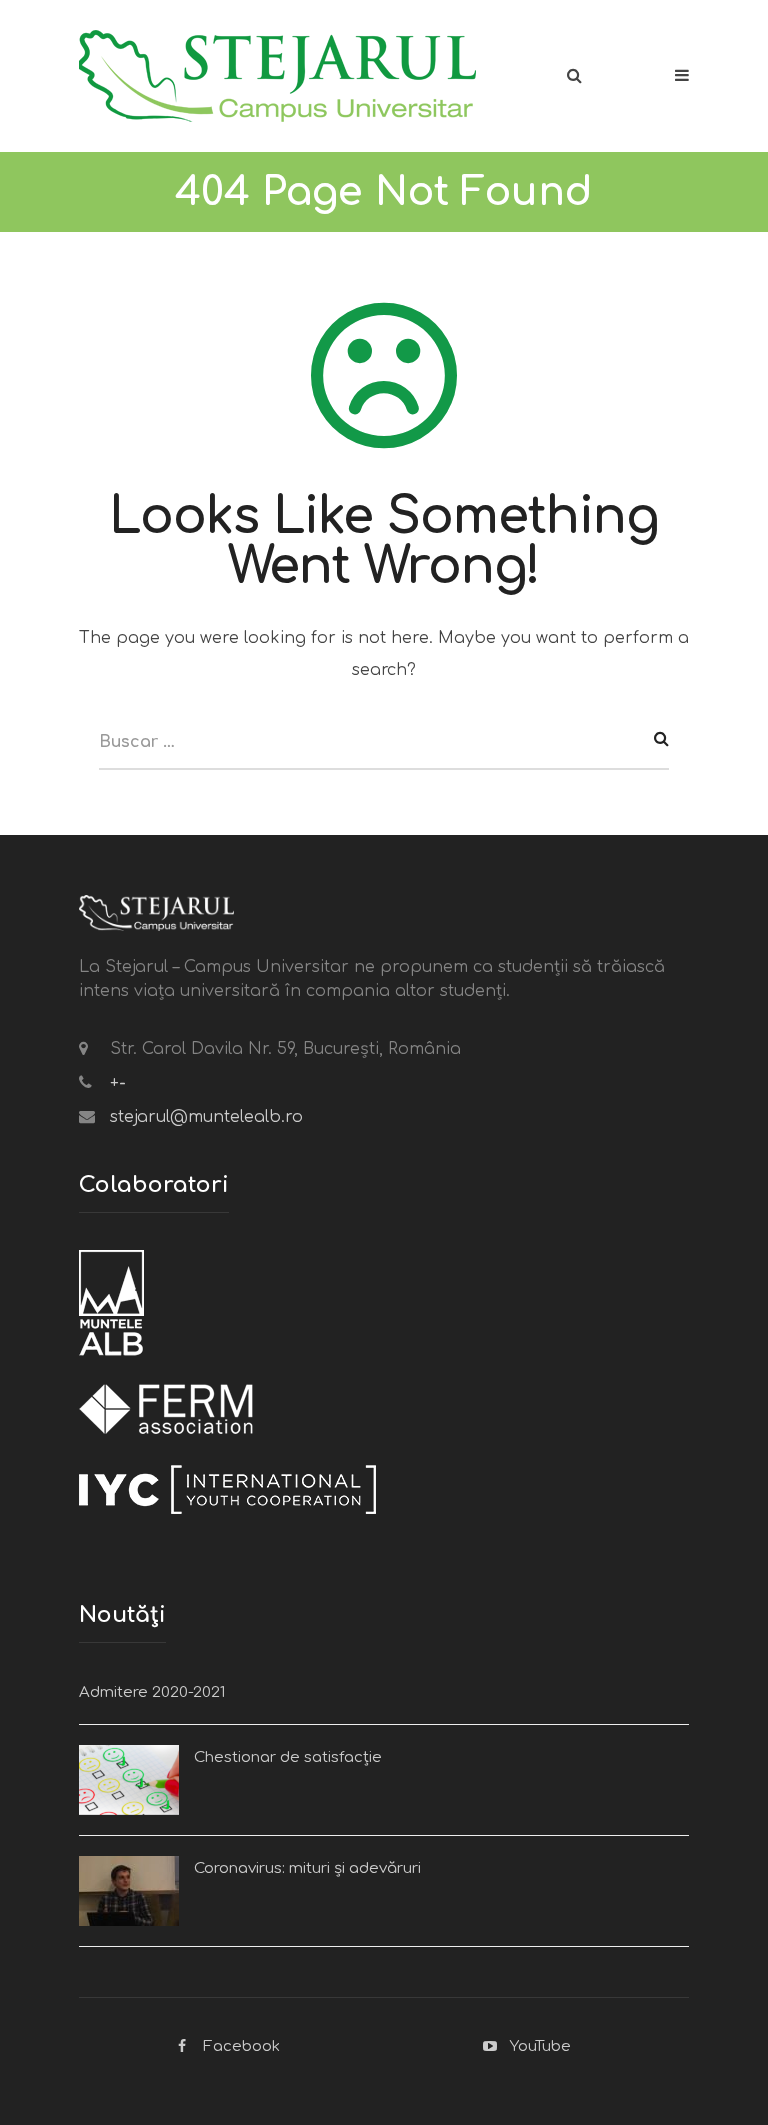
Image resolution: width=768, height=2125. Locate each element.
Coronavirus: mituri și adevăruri (307, 1868)
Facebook (241, 2046)
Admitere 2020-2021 (152, 1692)
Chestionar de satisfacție (288, 1757)
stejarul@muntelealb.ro (206, 1117)
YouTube (540, 2046)
